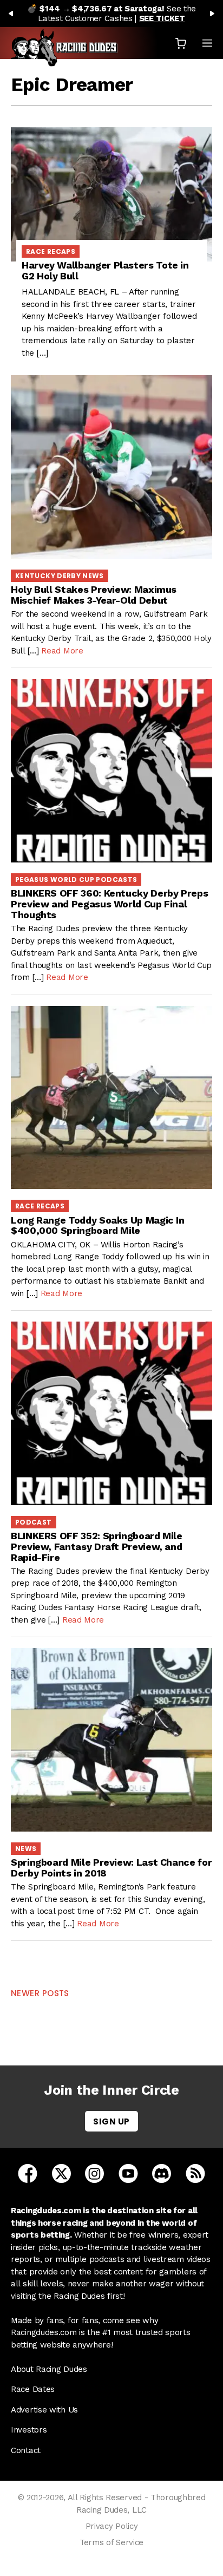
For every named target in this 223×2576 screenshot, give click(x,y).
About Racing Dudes (49, 2369)
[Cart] (181, 43)
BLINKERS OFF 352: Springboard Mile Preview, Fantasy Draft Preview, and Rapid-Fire (97, 1547)
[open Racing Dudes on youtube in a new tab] (128, 2173)
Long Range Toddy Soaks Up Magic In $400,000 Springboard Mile (98, 1225)
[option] (111, 14)
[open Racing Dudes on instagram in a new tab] (94, 2173)
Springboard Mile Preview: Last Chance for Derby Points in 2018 (111, 1868)
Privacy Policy (112, 2526)
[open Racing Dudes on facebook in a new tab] (28, 2173)
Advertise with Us (44, 2410)
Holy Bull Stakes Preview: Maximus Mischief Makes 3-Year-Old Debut (94, 595)
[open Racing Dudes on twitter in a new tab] (61, 2173)
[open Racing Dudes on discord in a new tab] (162, 2173)
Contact (26, 2450)
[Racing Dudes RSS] (195, 2173)
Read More (62, 651)
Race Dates (33, 2389)
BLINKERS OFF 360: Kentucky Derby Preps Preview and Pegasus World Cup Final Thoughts (109, 904)
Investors (29, 2430)
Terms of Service (111, 2542)
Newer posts (40, 1993)
